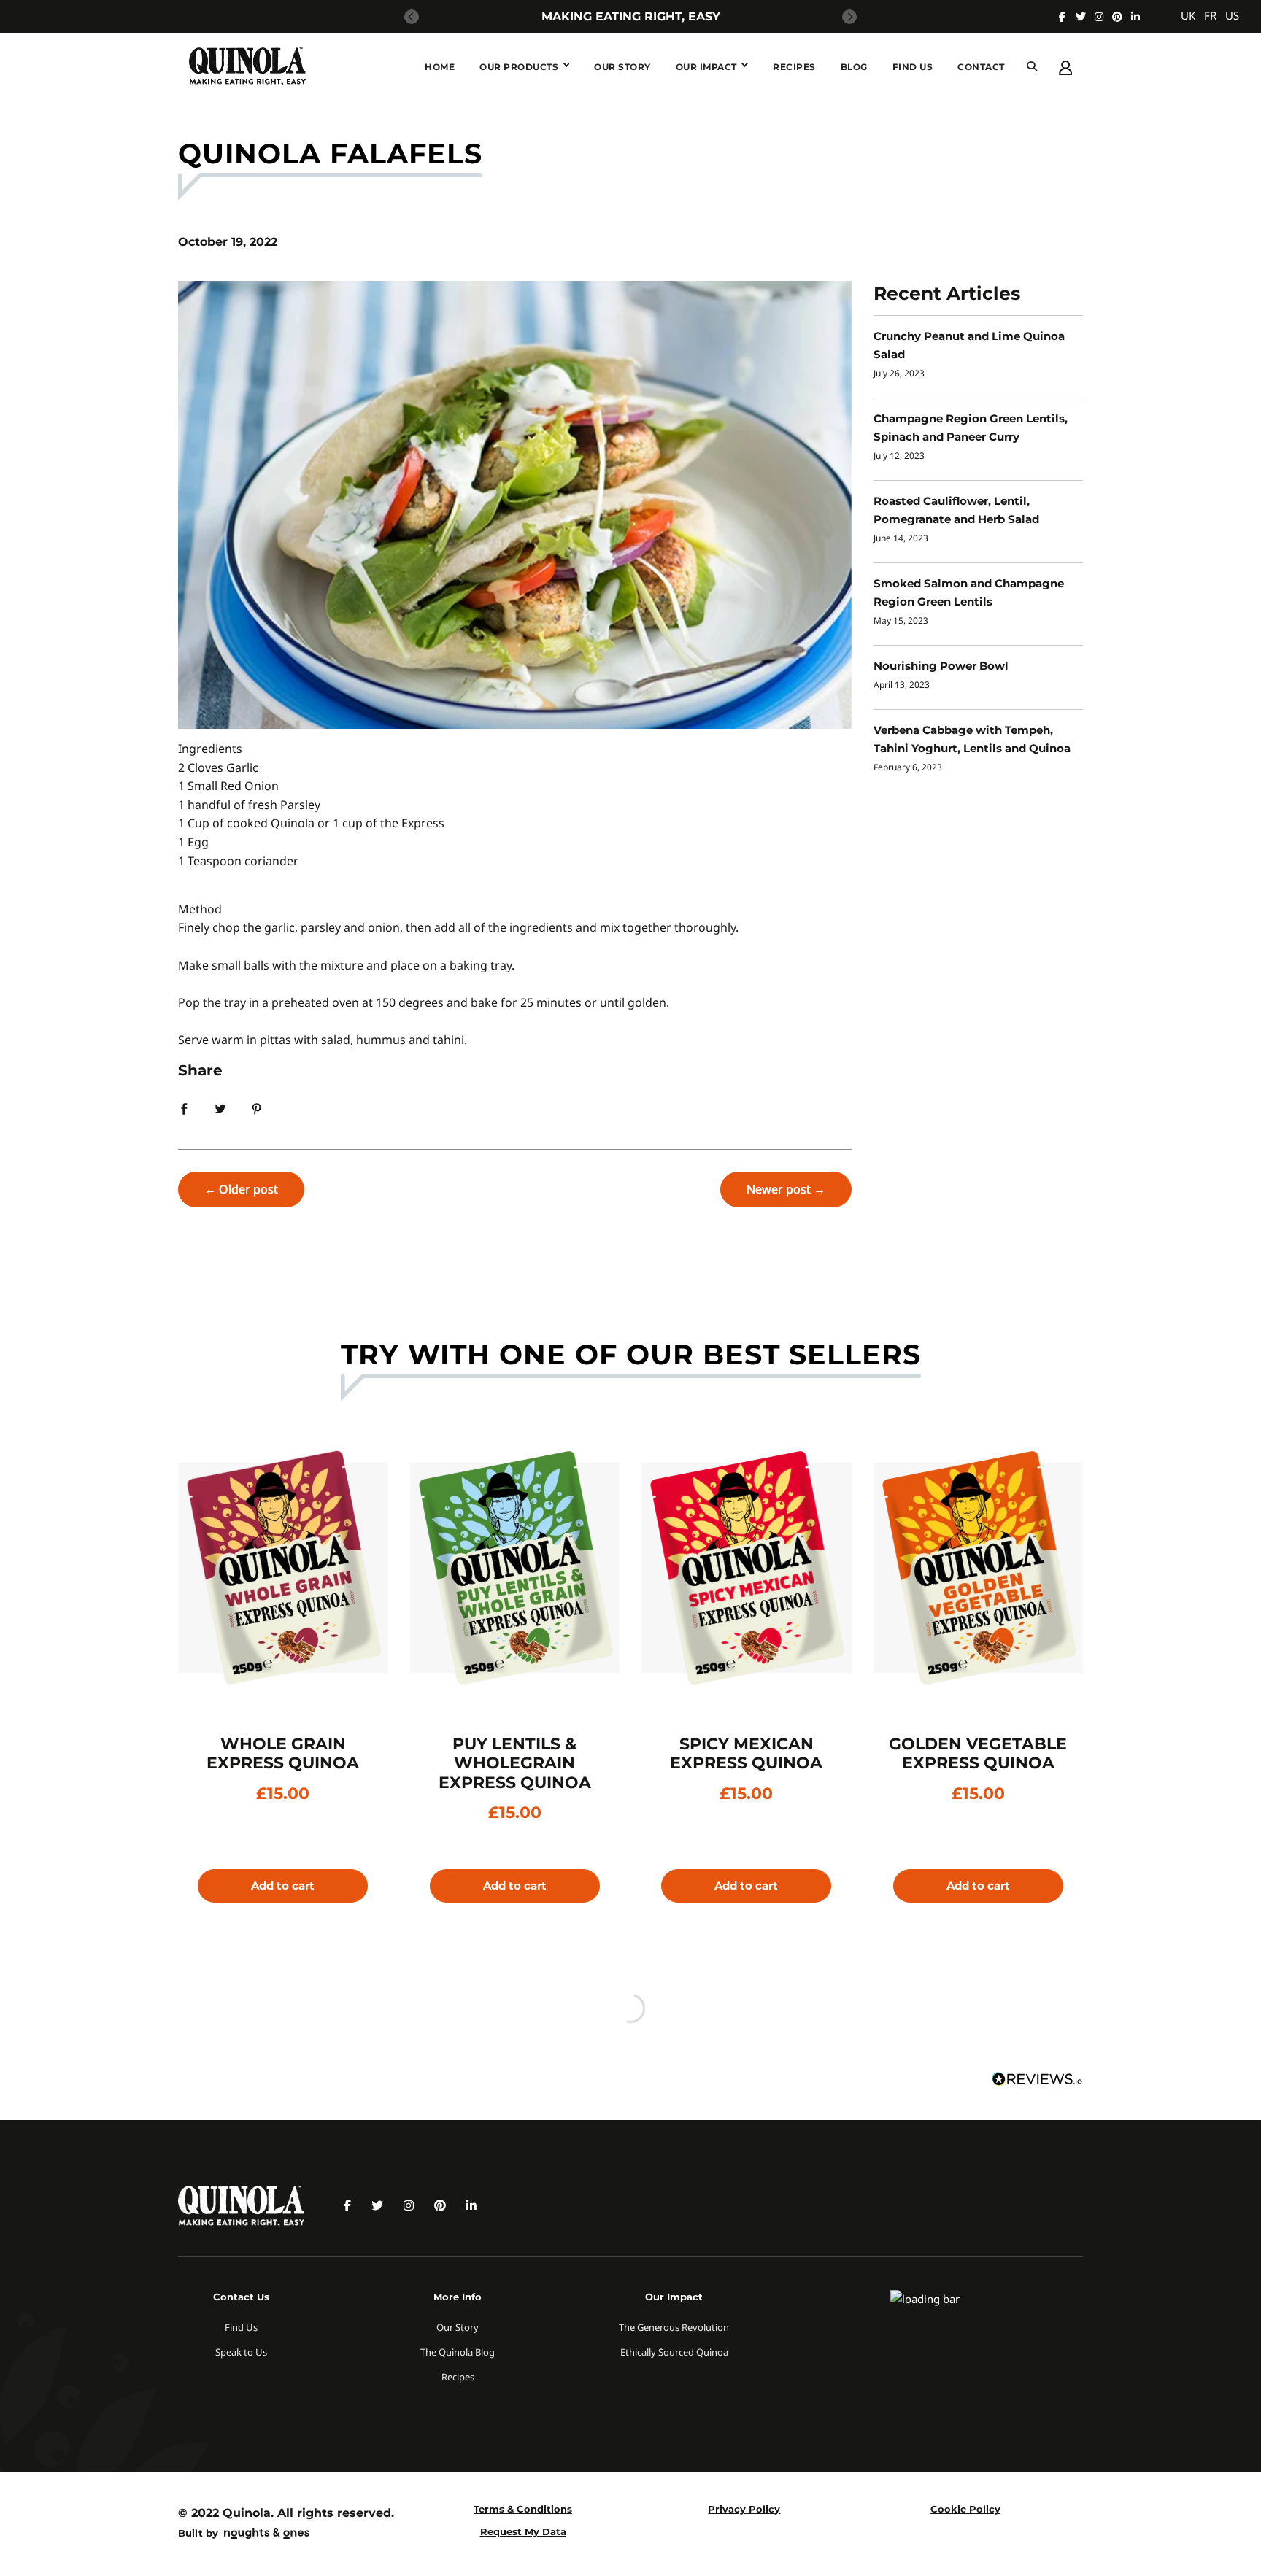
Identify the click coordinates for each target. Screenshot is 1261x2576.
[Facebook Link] (1062, 17)
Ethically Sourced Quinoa (674, 2352)
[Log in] (1065, 66)
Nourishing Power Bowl (941, 666)
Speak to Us (241, 2352)
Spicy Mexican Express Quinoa (746, 1753)
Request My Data (523, 2531)
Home (440, 67)
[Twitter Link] (1081, 17)
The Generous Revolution (674, 2327)
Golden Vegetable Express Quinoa (978, 1753)
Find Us (913, 67)
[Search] (1032, 67)
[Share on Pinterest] (257, 1107)
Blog (854, 67)
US (1232, 15)
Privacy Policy (744, 2509)
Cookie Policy (965, 2509)
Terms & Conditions (523, 2509)
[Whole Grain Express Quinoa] (283, 1568)
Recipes (794, 67)
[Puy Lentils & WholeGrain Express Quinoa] (515, 1568)
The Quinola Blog (458, 2352)
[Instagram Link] (1099, 17)
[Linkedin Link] (1135, 17)
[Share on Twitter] (220, 1107)
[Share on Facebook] (184, 1107)
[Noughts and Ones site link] (264, 2535)
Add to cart (283, 1885)
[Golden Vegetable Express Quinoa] (979, 1568)
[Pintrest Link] (1117, 17)
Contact (981, 67)
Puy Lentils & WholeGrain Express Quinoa (515, 1763)
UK (1188, 15)
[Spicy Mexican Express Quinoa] (747, 1568)
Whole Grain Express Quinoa (283, 1753)
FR (1210, 15)
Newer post (779, 1189)
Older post (248, 1189)
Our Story (622, 67)
